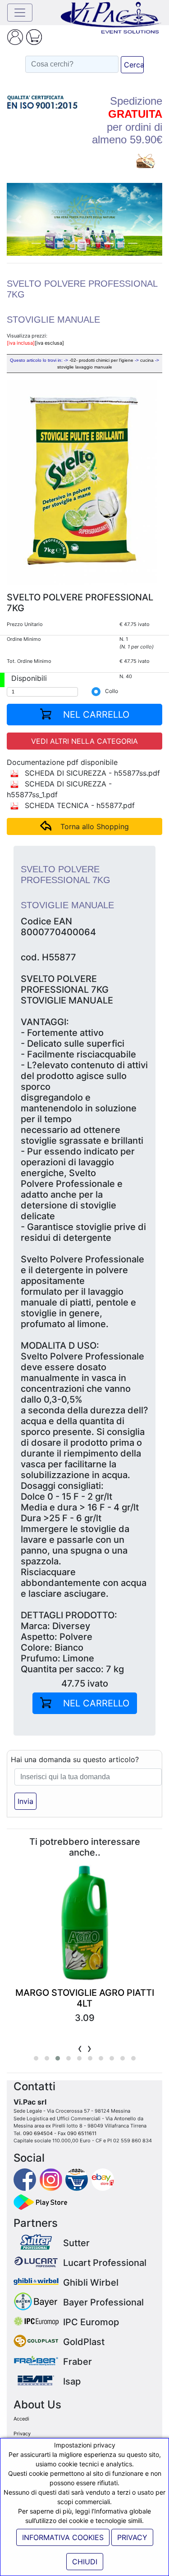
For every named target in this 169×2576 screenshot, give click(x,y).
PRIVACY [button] (132, 2537)
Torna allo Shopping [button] (95, 826)
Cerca (134, 65)
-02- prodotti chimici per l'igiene (101, 360)
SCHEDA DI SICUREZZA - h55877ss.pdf (91, 773)
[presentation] (80, 2048)
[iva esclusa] (49, 343)
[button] (18, 219)
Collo (112, 691)
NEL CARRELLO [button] (95, 715)
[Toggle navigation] (20, 13)
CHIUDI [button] (85, 2562)
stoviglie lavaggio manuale (85, 367)
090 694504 (38, 2133)
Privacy (22, 2434)
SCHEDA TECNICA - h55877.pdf (79, 805)
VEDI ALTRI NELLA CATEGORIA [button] (84, 741)
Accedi (21, 2419)
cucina (147, 360)
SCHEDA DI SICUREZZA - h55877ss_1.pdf (59, 789)
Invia (25, 1801)
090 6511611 (82, 2133)
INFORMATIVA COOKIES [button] (63, 2537)
